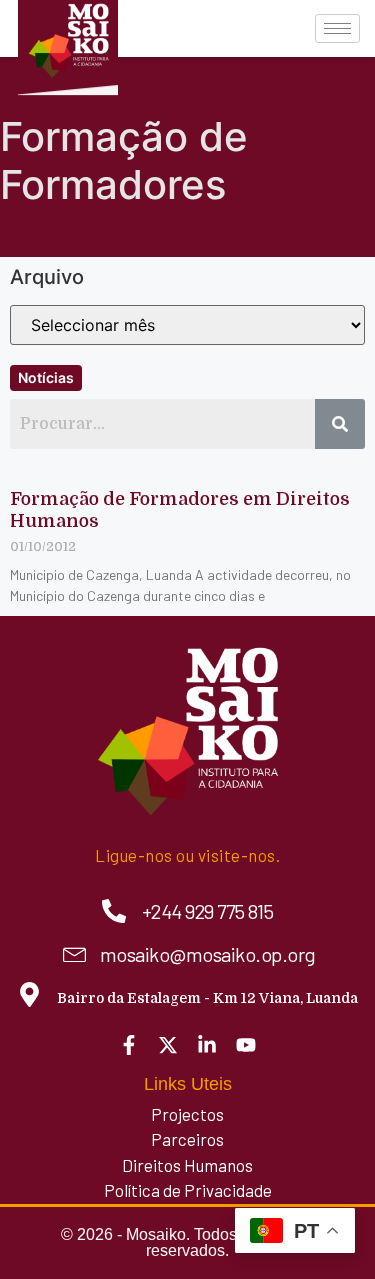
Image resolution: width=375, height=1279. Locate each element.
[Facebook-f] (129, 1045)
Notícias (46, 377)
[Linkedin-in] (207, 1045)
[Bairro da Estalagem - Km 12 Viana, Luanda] (29, 994)
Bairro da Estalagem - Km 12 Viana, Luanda (207, 998)
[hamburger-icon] (337, 28)
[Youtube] (246, 1045)
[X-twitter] (168, 1045)
